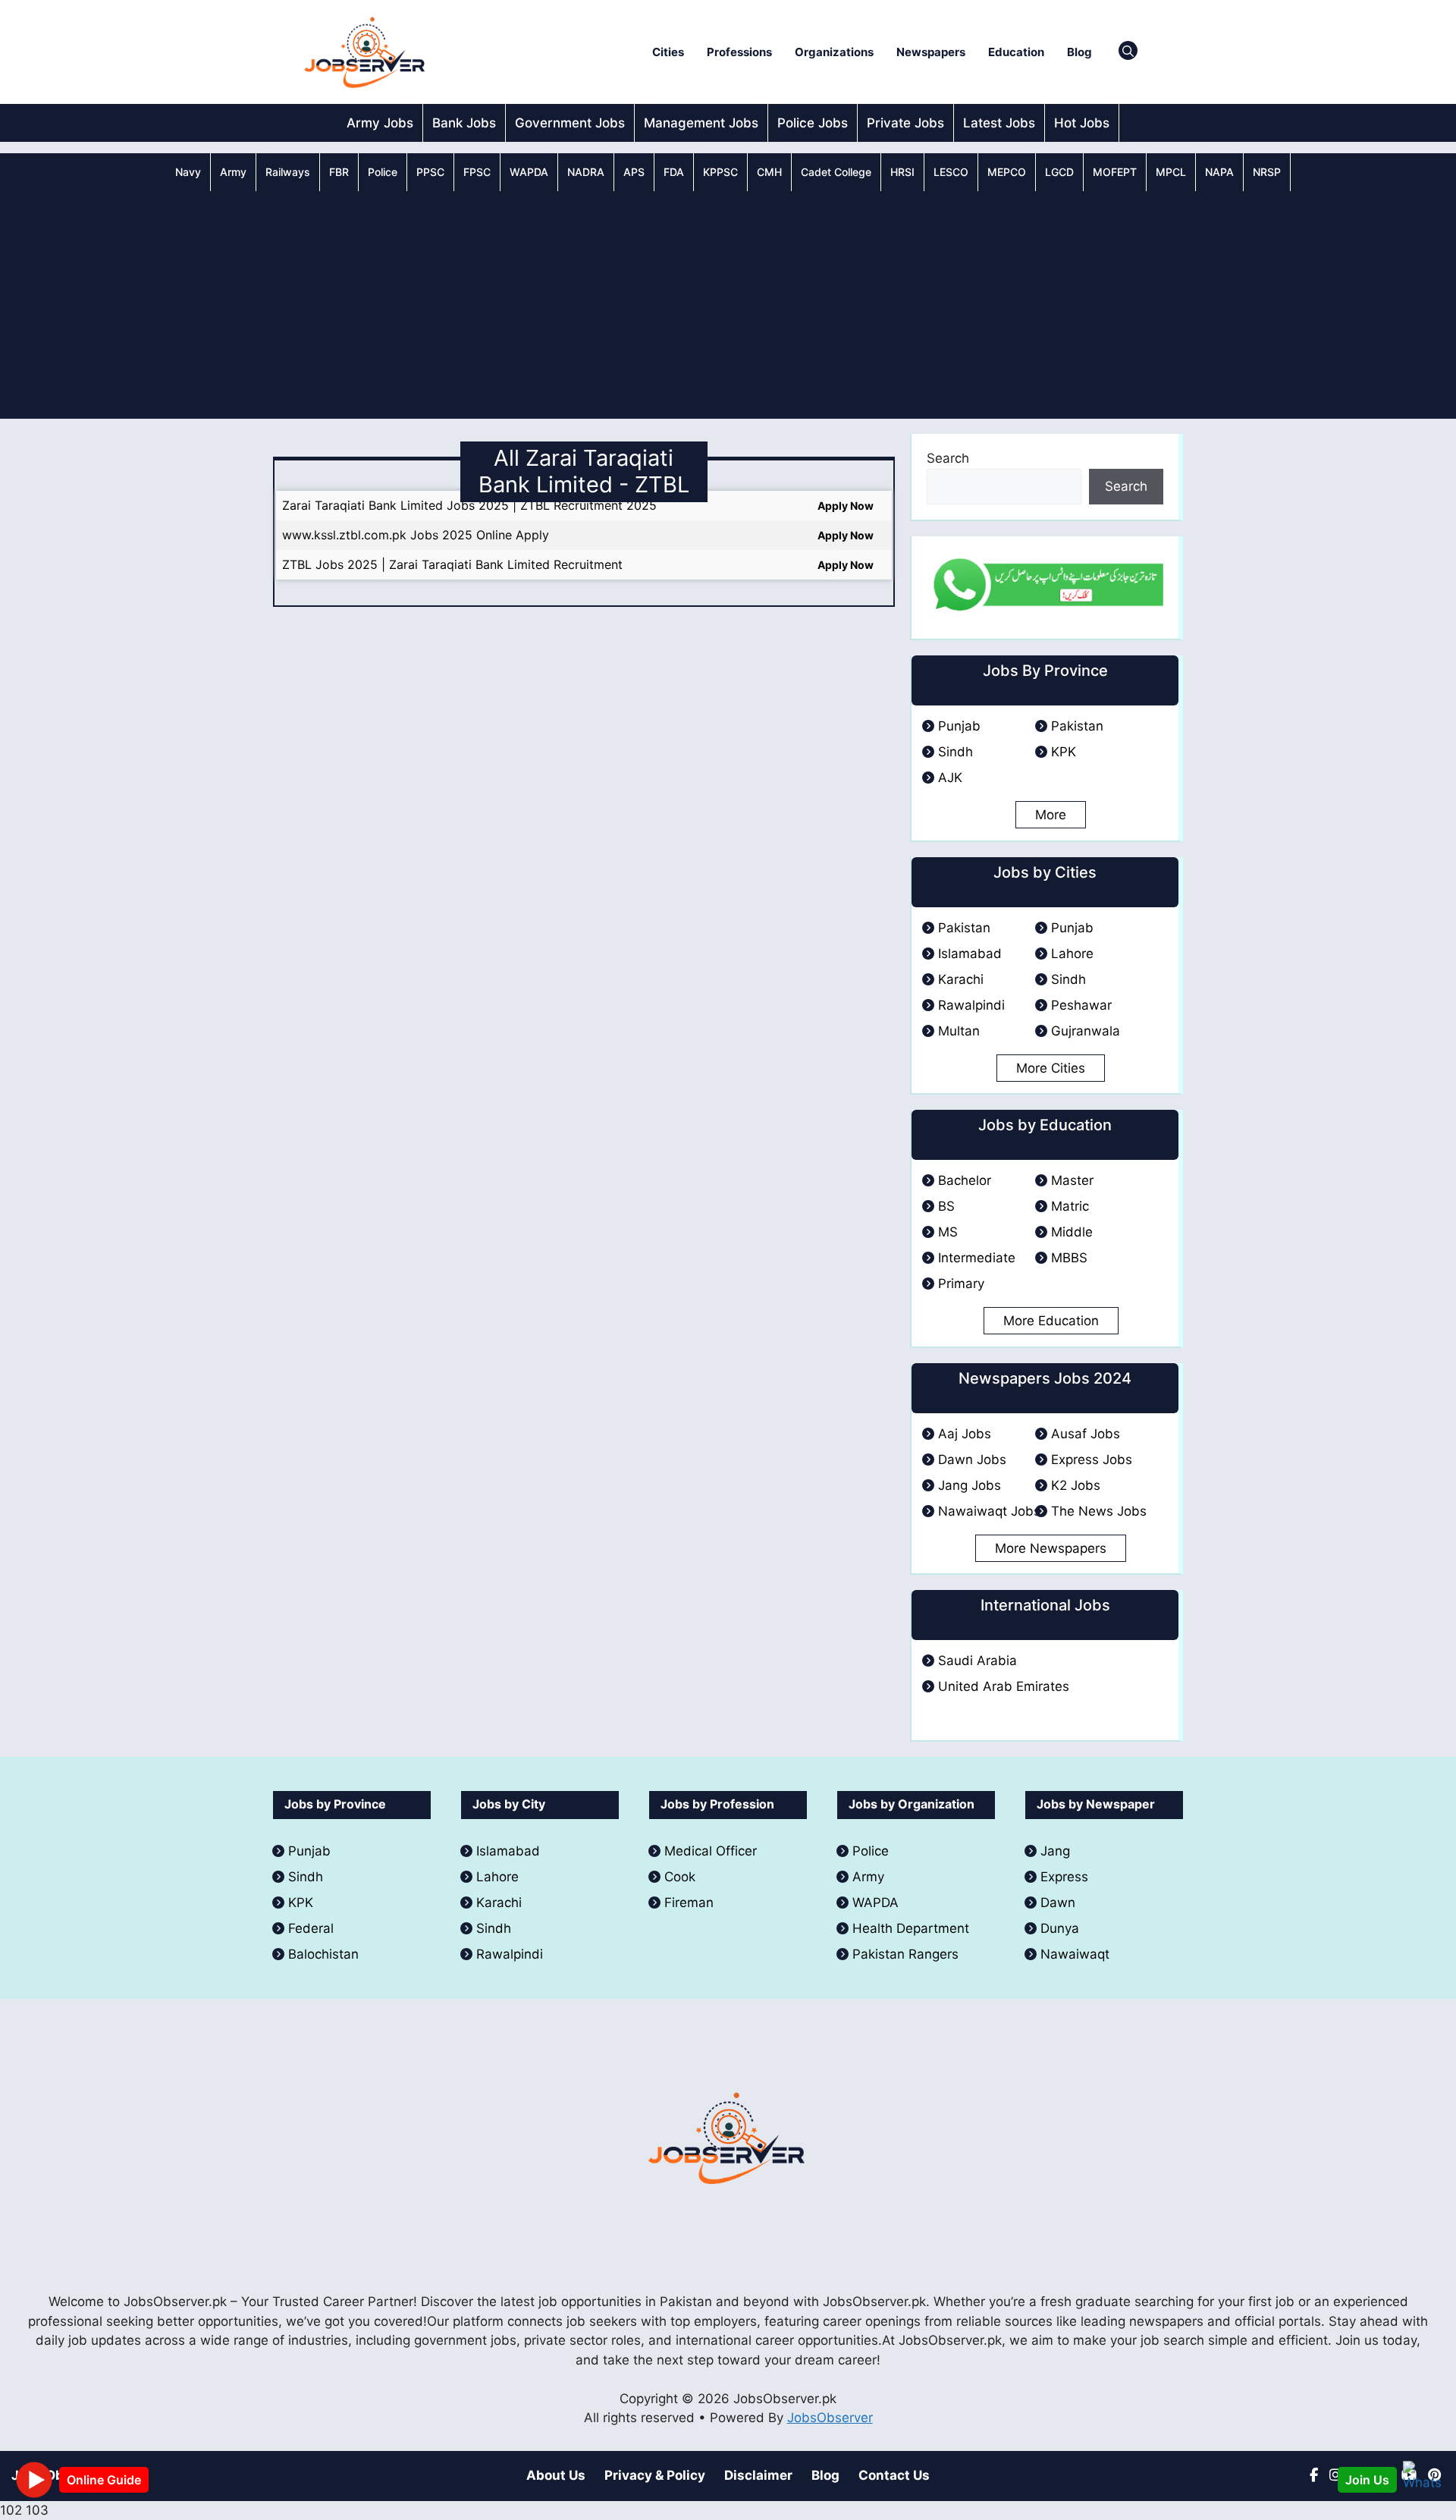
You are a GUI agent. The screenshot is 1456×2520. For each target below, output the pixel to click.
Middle (1072, 1232)
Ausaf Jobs (1086, 1434)
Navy (188, 172)
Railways (288, 172)
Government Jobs (570, 123)
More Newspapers (1051, 1548)
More (1051, 815)
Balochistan (323, 1954)
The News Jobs (1099, 1511)
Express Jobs (1092, 1460)
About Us (556, 2475)
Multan (959, 1031)
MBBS (1069, 1258)
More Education (1051, 1321)
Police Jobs (813, 123)
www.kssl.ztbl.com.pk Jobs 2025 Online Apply (416, 535)
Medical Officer (712, 1851)
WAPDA (529, 172)
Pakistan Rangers (905, 1954)
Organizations (834, 52)
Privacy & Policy (655, 2475)
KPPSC (720, 172)
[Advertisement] (728, 305)
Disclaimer (758, 2475)
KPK (1064, 752)
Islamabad (970, 954)
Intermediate (977, 1258)
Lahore (1072, 954)
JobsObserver (830, 2418)
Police (383, 172)
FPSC (477, 172)
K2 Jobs (1076, 1485)
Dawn (1058, 1903)
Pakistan (1077, 726)
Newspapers (931, 52)
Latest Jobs (999, 123)
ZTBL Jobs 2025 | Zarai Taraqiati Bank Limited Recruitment (452, 564)
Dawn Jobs (972, 1460)
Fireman (689, 1903)
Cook (680, 1877)
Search (948, 458)
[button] (1128, 52)
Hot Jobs (1082, 123)
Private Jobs (905, 123)
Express (1064, 1877)
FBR (339, 172)
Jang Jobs (970, 1485)
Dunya (1060, 1928)
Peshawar (1081, 1005)
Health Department (911, 1928)
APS (634, 172)
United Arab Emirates (1004, 1686)
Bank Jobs (464, 123)
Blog (1079, 52)
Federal (311, 1928)
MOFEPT (1115, 172)
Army (233, 172)
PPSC (430, 172)
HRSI (902, 172)
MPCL (1171, 172)
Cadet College (836, 172)
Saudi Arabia (977, 1661)
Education (1016, 52)
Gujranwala (1086, 1031)
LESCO (951, 172)
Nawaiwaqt (1075, 1954)
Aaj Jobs (965, 1434)
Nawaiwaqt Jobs (989, 1511)
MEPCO (1007, 172)
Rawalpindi (971, 1005)
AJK (950, 778)
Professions (739, 52)
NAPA (1219, 172)
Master (1072, 1180)
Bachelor (965, 1180)
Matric (1070, 1206)
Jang (1055, 1851)
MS (948, 1232)
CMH (769, 172)
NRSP (1267, 172)
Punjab (959, 726)
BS (946, 1206)
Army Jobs (380, 123)
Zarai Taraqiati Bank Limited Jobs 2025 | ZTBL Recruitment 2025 (469, 505)
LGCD (1059, 172)
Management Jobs (701, 123)
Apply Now (846, 506)
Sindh (955, 752)
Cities (668, 52)
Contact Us (894, 2475)
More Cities (1051, 1068)
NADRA (586, 172)
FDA (674, 172)
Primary (961, 1284)
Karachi (961, 979)
